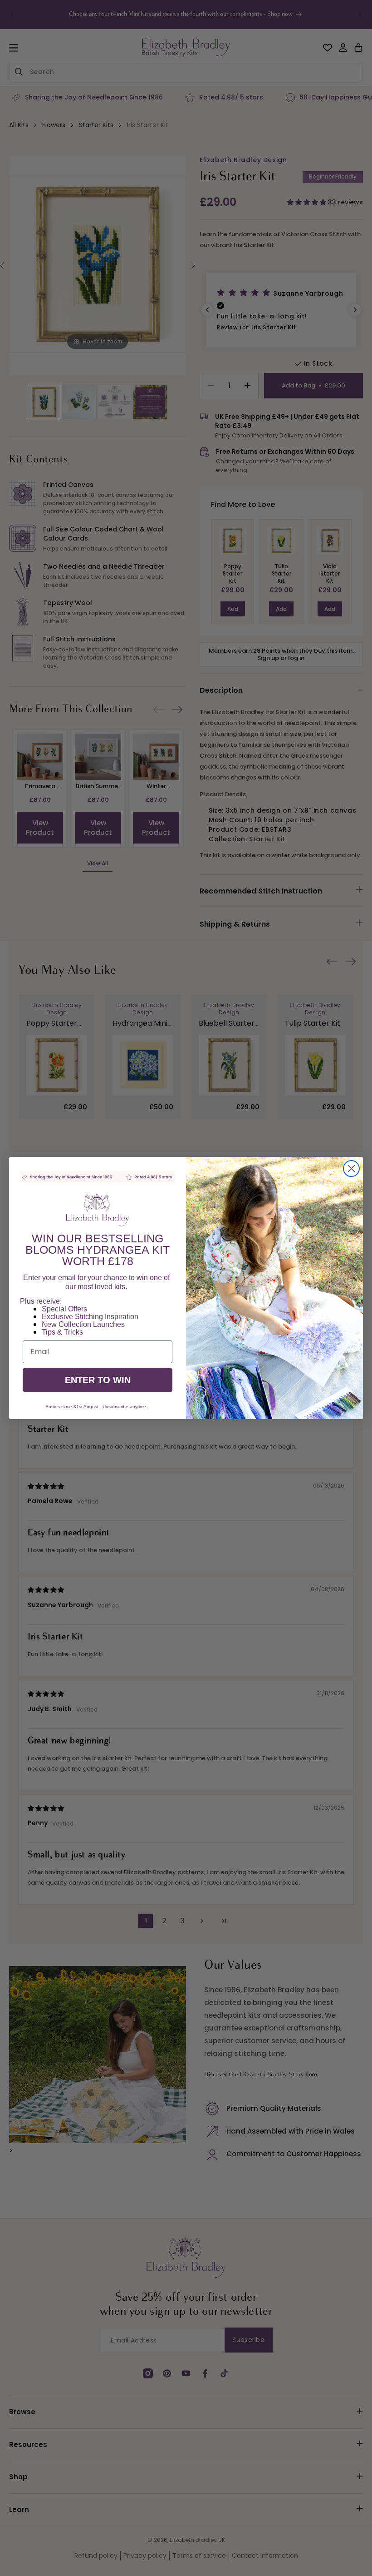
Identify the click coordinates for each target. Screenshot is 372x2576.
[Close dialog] (351, 1169)
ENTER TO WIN (98, 1380)
